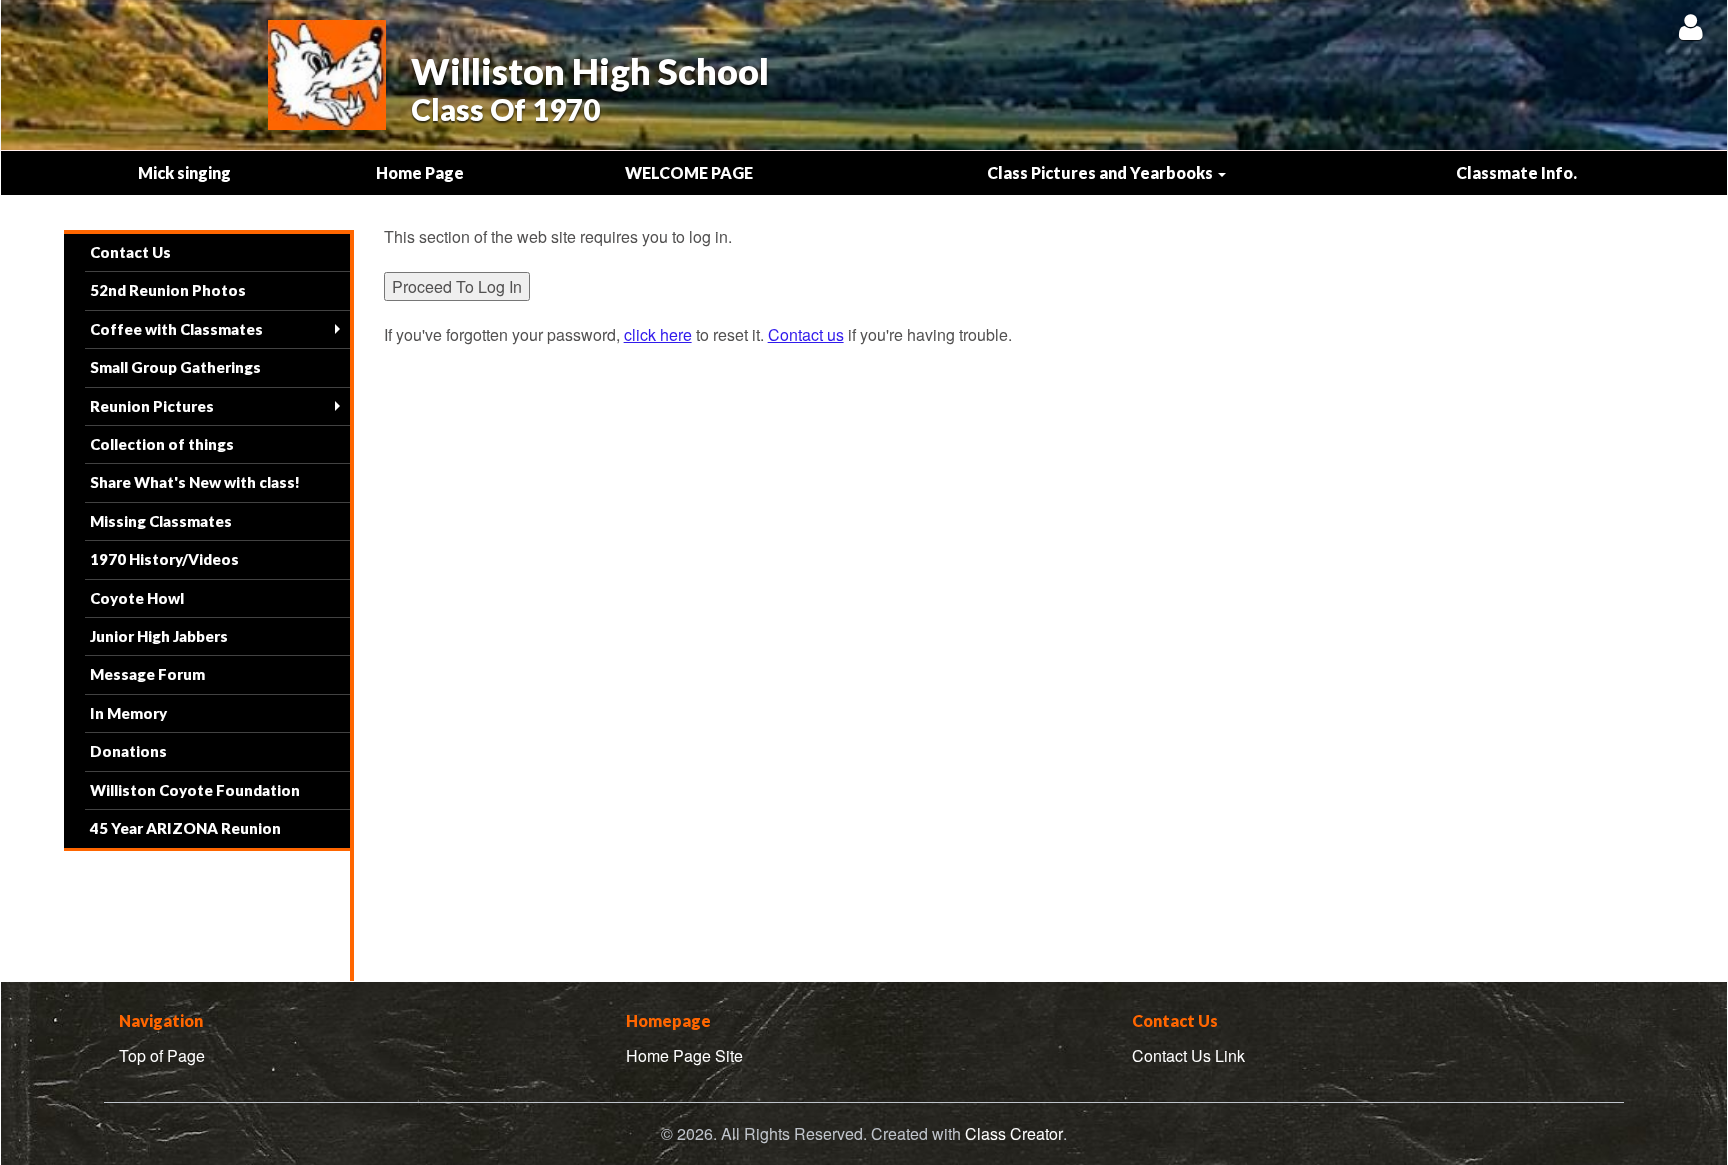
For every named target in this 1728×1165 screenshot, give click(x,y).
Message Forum (147, 674)
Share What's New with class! (195, 482)
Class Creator (1014, 1134)
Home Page (420, 172)
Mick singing (184, 172)
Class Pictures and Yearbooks (1101, 172)
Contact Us (130, 252)
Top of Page (162, 1055)
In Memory (128, 713)
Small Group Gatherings (175, 367)
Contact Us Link (1188, 1055)
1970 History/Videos (164, 559)
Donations (128, 751)
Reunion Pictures (152, 406)
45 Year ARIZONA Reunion (185, 828)
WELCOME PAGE (689, 172)
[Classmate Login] (1690, 26)
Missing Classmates (161, 521)
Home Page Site (684, 1055)
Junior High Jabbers (159, 636)
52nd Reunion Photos (168, 290)
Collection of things (162, 444)
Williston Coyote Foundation (195, 790)
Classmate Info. (1516, 172)
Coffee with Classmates (176, 329)
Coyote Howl (137, 598)
